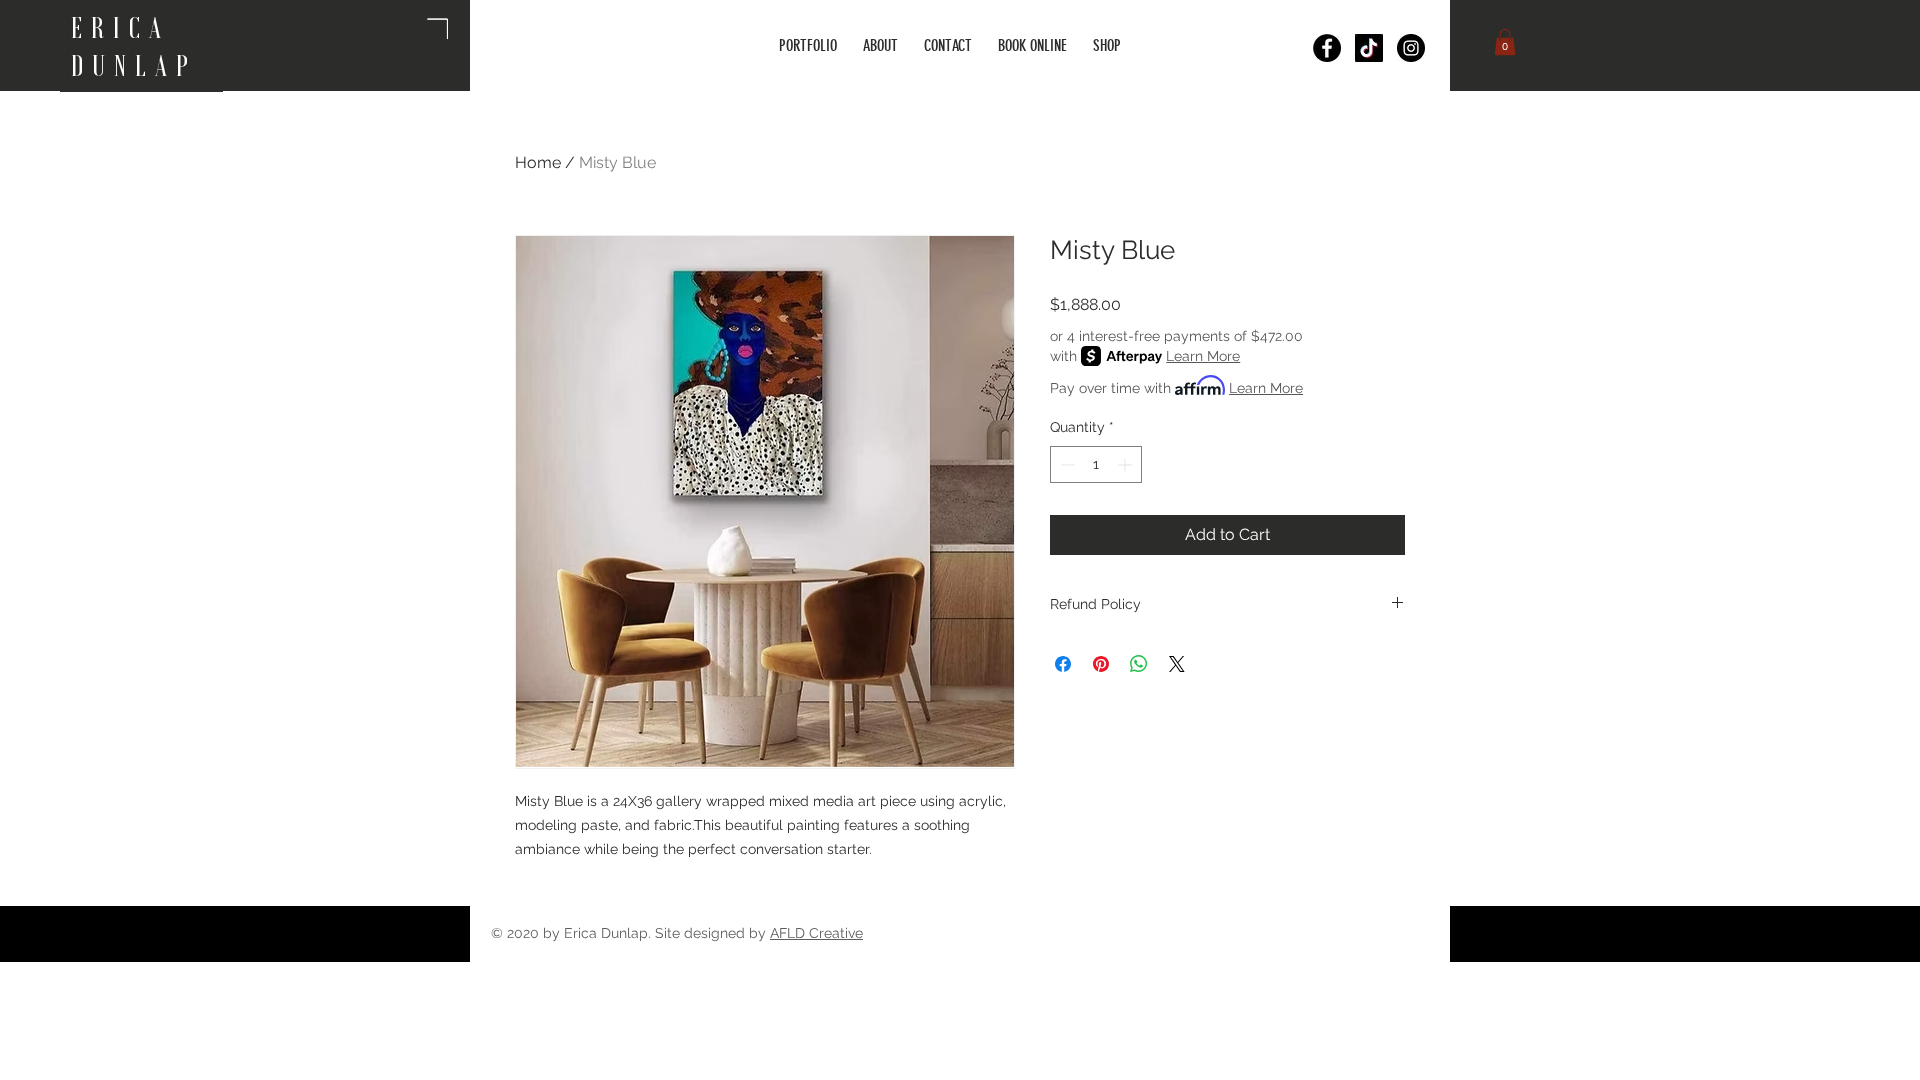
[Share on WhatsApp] (1139, 664)
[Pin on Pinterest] (1101, 664)
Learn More (1203, 356)
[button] (1505, 42)
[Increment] (1126, 464)
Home (538, 162)
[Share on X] (1177, 664)
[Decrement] (1065, 464)
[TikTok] (1369, 48)
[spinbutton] (1096, 464)
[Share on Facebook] (1063, 664)
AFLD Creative (816, 933)
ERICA (127, 28)
